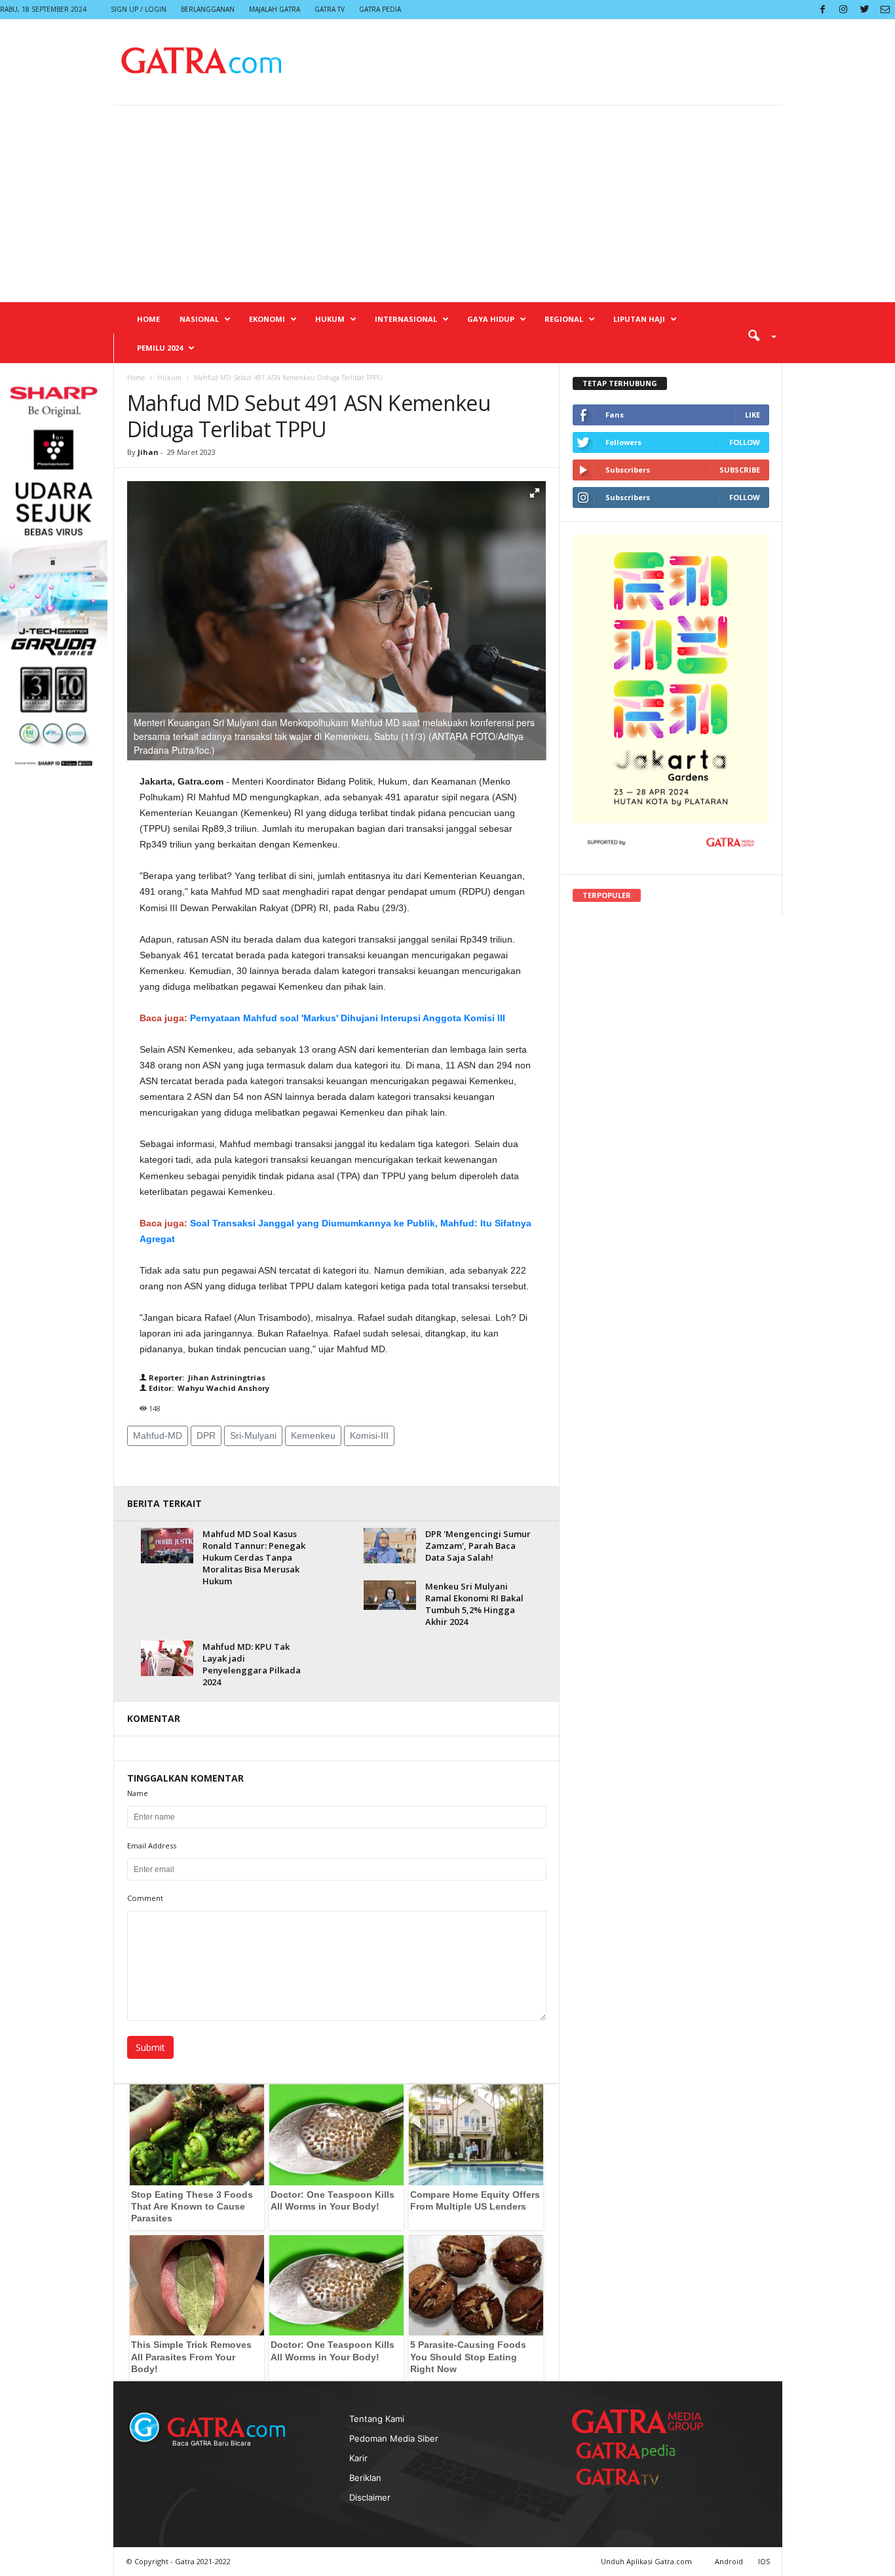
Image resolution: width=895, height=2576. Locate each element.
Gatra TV (330, 9)
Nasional (199, 319)
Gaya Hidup (491, 319)
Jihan (148, 452)
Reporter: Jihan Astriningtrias (206, 1377)
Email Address (152, 1845)
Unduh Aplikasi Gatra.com (647, 2561)
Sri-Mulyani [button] (253, 1435)
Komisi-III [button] (369, 1435)
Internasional (406, 319)
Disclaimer (370, 2497)
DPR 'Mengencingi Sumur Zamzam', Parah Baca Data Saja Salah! (478, 1546)
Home (148, 319)
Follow (745, 442)
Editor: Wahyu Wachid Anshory (208, 1388)
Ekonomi (267, 319)
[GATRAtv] (631, 2477)
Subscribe (740, 470)
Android (729, 2561)
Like (752, 415)
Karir (358, 2458)
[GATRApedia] (631, 2450)
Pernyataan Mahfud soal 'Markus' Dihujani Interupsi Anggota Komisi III (348, 1018)
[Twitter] (864, 10)
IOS (764, 2561)
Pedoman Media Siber (394, 2438)
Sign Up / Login (139, 9)
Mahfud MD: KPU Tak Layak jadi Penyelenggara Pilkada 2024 (252, 1664)
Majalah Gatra (275, 9)
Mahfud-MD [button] (158, 1435)
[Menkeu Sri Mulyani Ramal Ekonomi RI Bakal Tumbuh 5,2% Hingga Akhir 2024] (390, 1595)
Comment (145, 1898)
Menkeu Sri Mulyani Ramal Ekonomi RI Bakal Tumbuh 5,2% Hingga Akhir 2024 (474, 1604)
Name (138, 1793)
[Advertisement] (447, 204)
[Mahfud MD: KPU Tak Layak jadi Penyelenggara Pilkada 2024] (167, 1658)
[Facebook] (822, 10)
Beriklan (365, 2478)
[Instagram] (843, 10)
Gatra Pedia (380, 9)
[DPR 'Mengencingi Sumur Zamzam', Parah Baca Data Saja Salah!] (390, 1545)
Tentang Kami (377, 2419)
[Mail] (885, 10)
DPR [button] (206, 1435)
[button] (757, 335)
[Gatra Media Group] (638, 2421)
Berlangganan (208, 9)
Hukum (330, 319)
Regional (564, 319)
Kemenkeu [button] (313, 1435)
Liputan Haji (639, 319)
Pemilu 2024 (160, 348)
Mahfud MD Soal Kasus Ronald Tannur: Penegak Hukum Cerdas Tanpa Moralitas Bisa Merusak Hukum (254, 1557)
